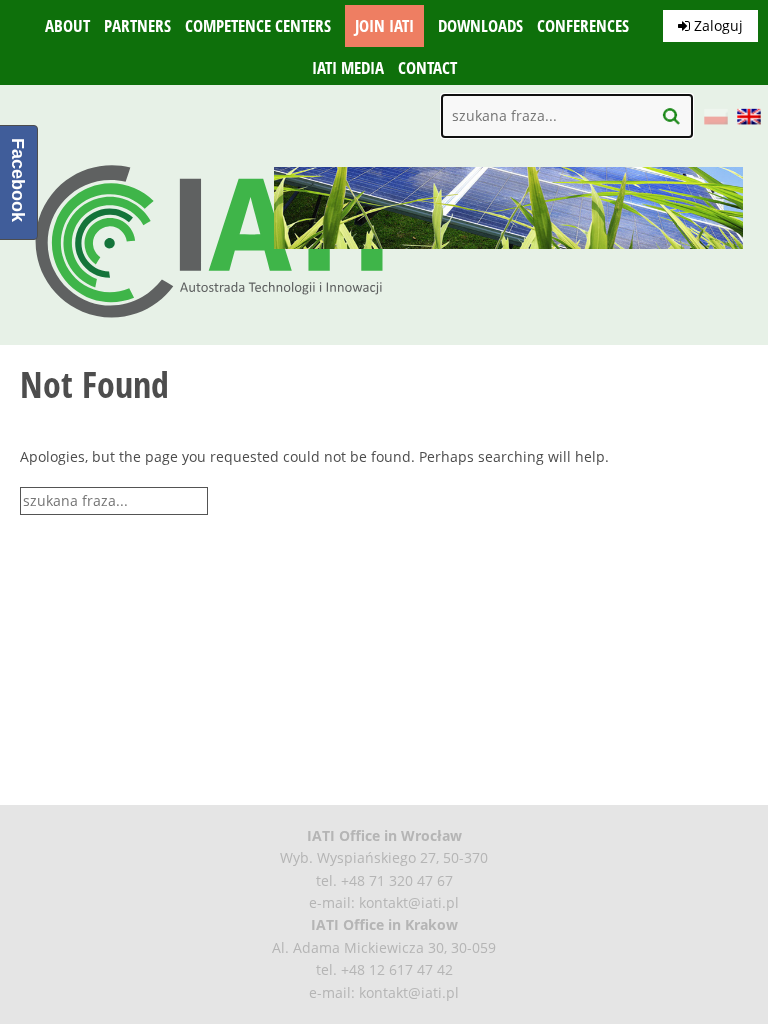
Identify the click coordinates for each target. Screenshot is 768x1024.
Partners (137, 26)
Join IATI (384, 26)
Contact (427, 68)
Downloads (480, 26)
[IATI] (210, 322)
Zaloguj (716, 25)
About (67, 26)
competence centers (258, 26)
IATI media (348, 68)
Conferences (583, 26)
